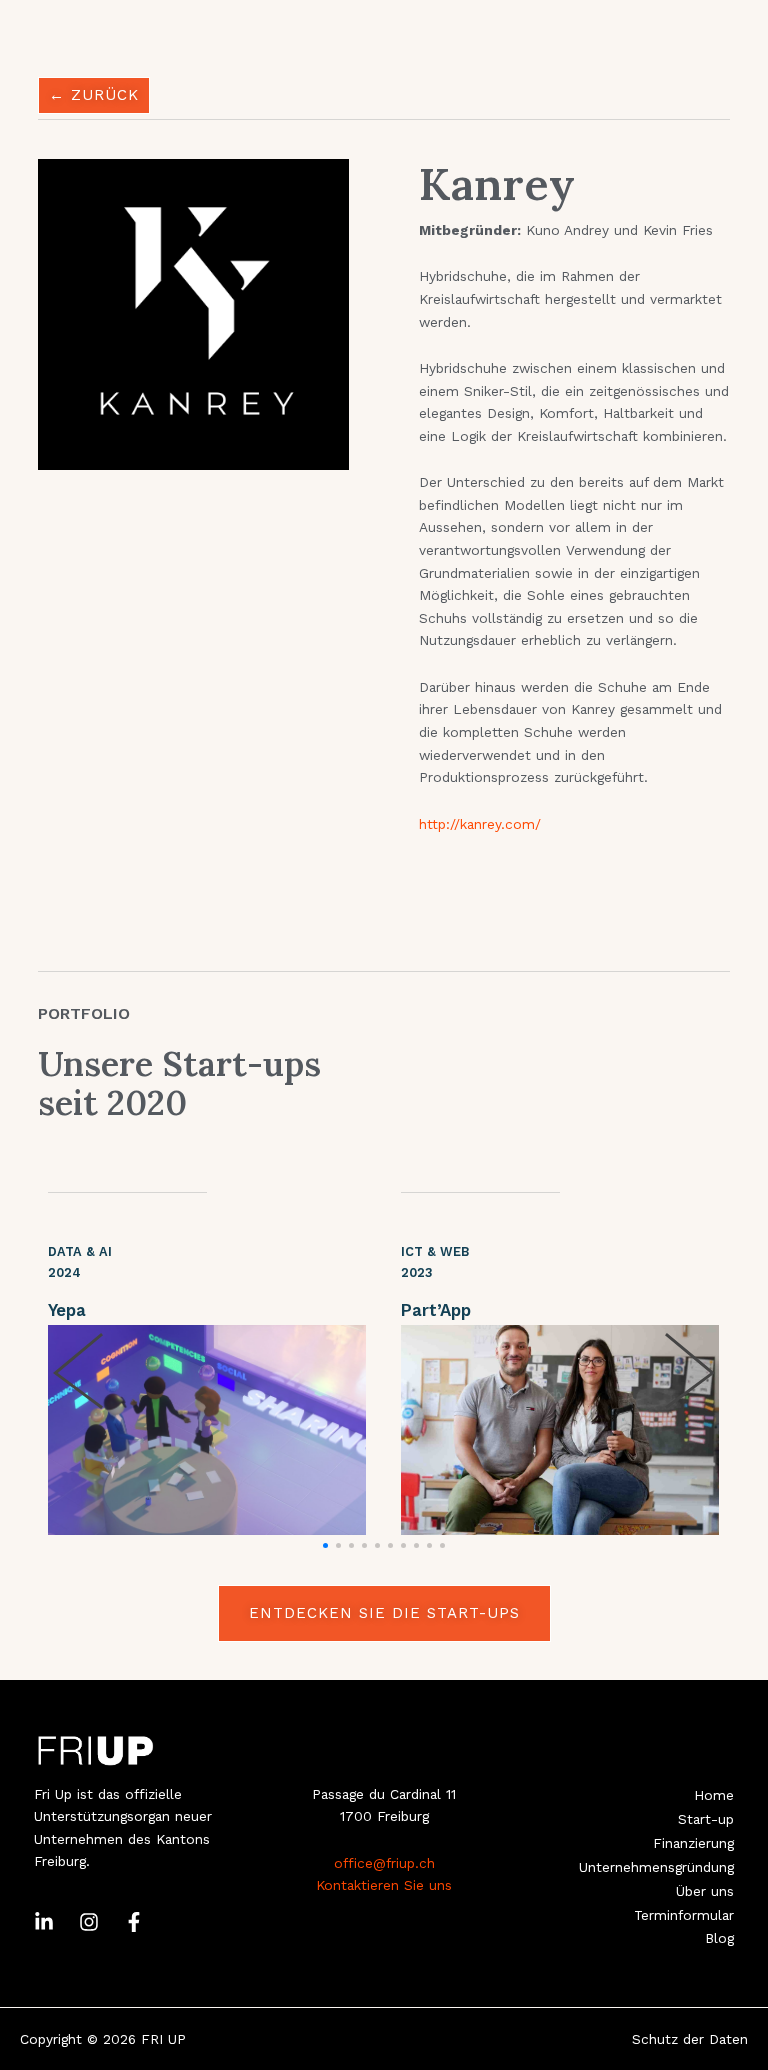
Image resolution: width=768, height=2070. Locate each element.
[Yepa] (207, 1430)
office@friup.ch (384, 1863)
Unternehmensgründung (656, 1867)
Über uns (705, 1891)
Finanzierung (693, 1843)
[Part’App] (560, 1430)
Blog (719, 1938)
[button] (325, 1545)
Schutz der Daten (690, 2039)
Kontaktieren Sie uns (384, 1885)
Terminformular (684, 1915)
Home (714, 1795)
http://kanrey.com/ (480, 824)
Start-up (706, 1819)
